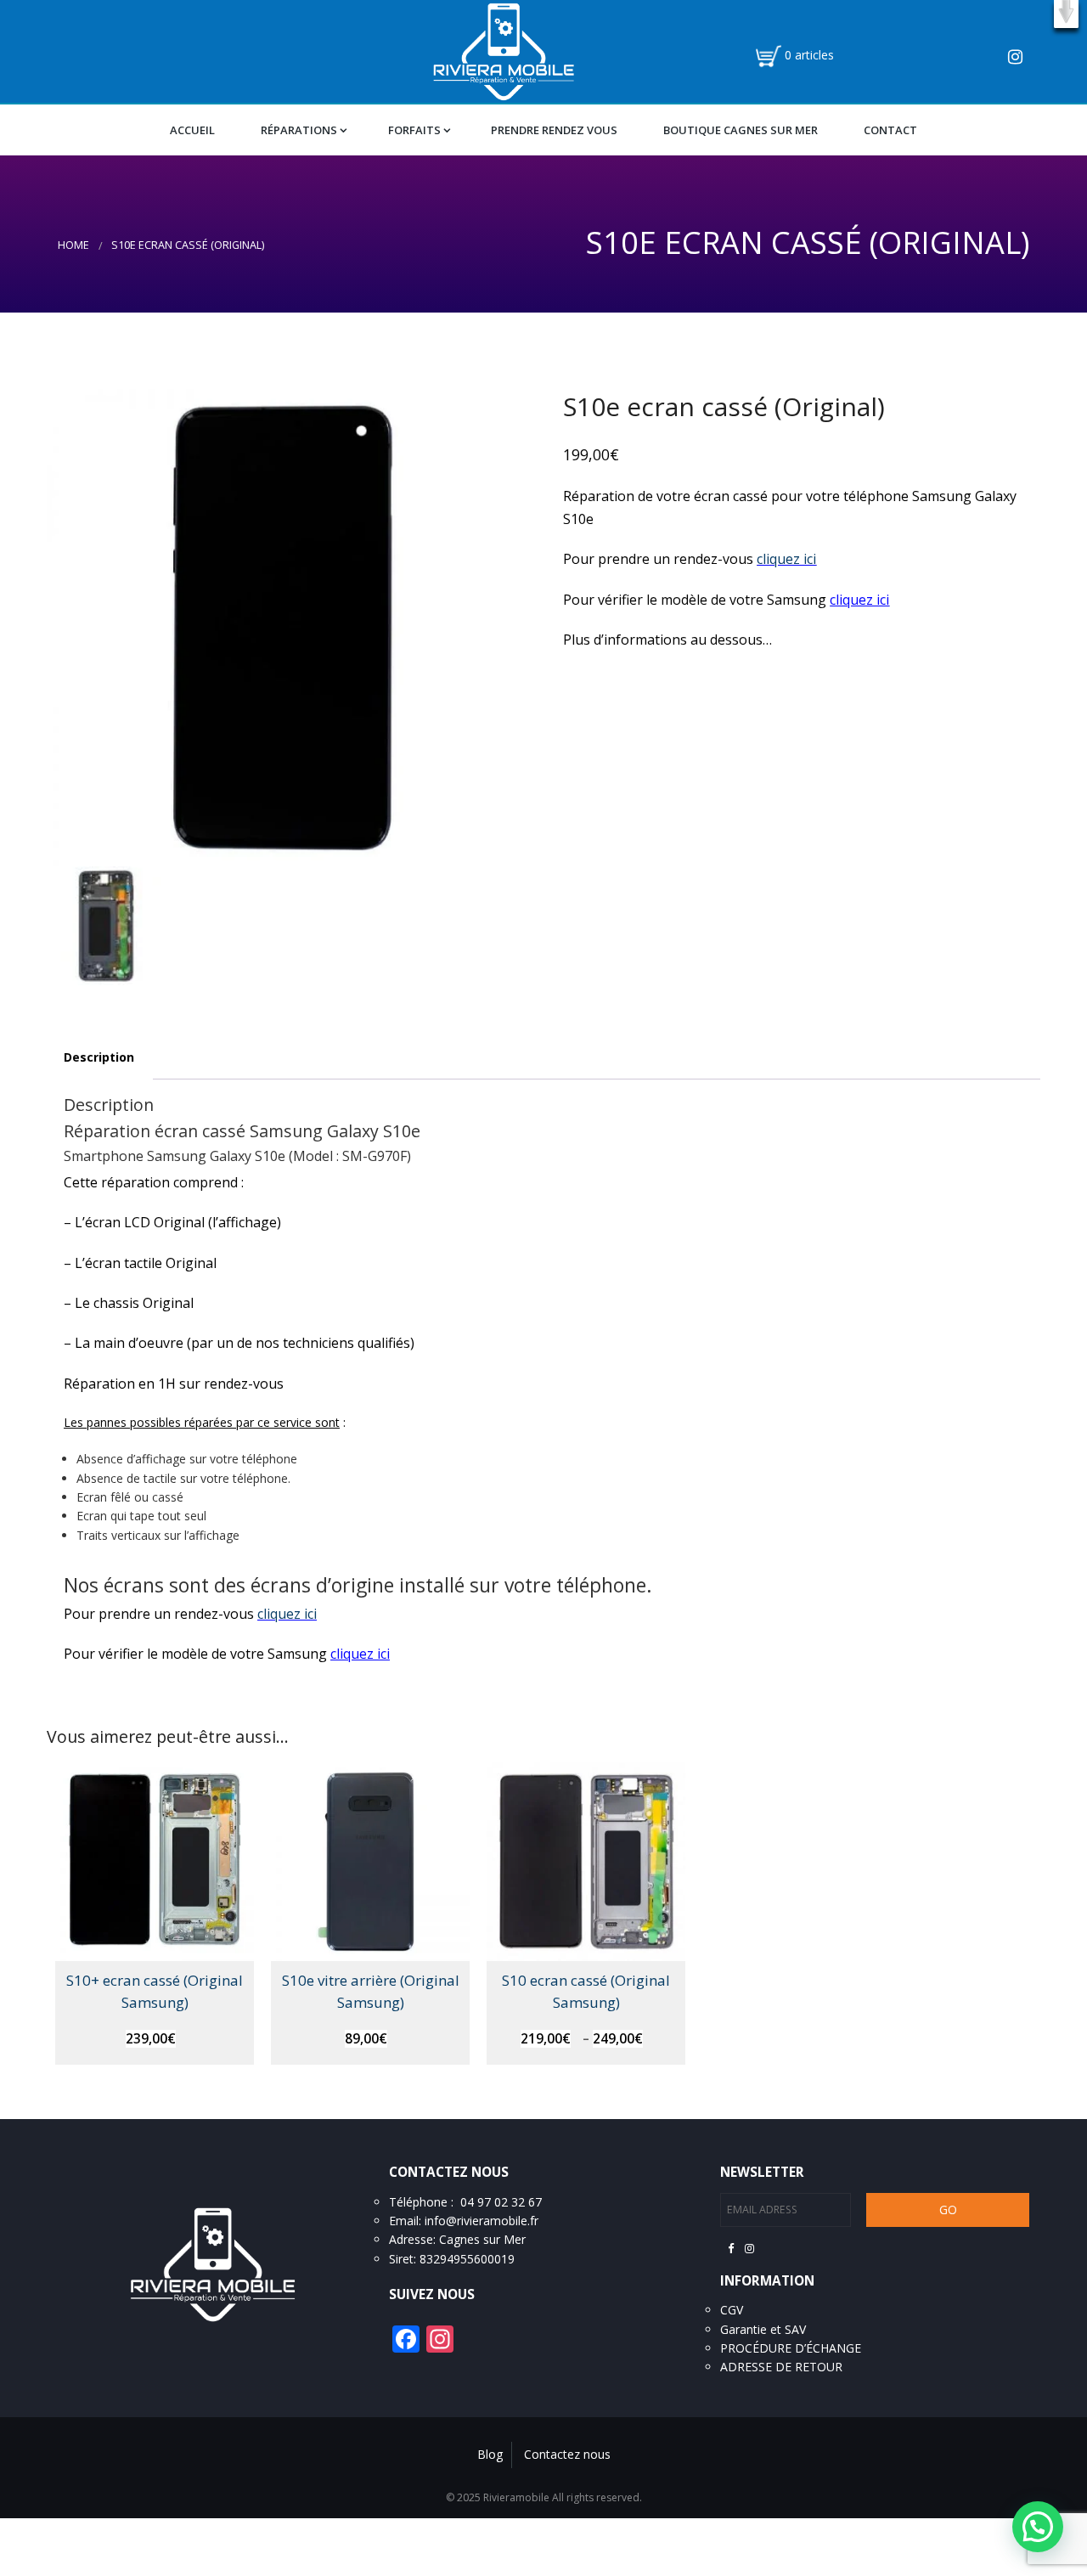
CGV (732, 2310)
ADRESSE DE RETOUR (781, 2367)
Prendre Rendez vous (554, 130)
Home (73, 245)
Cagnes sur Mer (482, 2239)
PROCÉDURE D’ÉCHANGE (791, 2348)
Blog (490, 2454)
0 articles (809, 55)
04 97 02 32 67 (501, 2202)
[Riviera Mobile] (503, 50)
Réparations (299, 130)
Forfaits (414, 130)
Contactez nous (567, 2454)
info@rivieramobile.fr (482, 2221)
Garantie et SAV (763, 2329)
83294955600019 (467, 2259)
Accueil (192, 130)
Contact (890, 130)
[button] (1066, 14)
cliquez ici (786, 559)
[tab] (99, 1058)
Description (99, 1057)
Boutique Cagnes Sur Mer (741, 130)
